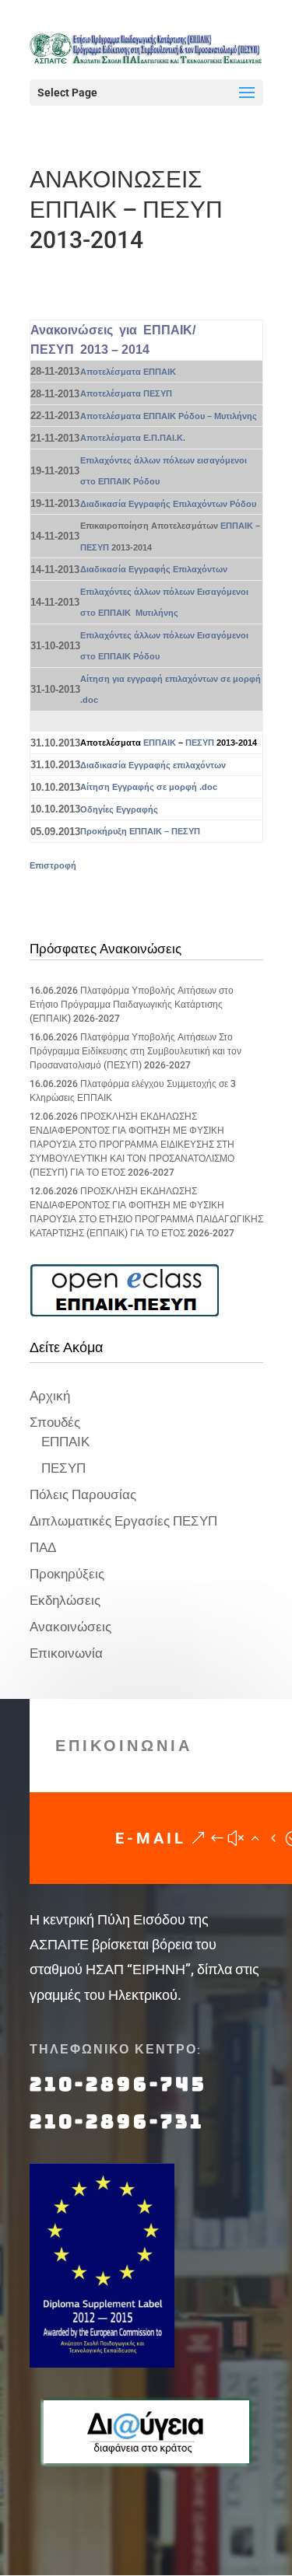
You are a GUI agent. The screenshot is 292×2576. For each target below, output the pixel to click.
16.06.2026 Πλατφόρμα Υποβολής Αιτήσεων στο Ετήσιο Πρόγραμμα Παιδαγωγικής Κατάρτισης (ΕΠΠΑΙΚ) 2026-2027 (132, 1005)
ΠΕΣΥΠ (95, 547)
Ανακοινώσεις (70, 1627)
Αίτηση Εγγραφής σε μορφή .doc (149, 787)
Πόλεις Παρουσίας (83, 1494)
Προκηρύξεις (67, 1574)
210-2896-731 (117, 2122)
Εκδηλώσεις (65, 1600)
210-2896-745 (118, 2084)
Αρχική (50, 1396)
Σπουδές (55, 1422)
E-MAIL (151, 1838)
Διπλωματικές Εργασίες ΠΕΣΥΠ (123, 1521)
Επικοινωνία (66, 1653)
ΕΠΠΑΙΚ (237, 526)
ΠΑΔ (43, 1547)
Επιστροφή (53, 865)
